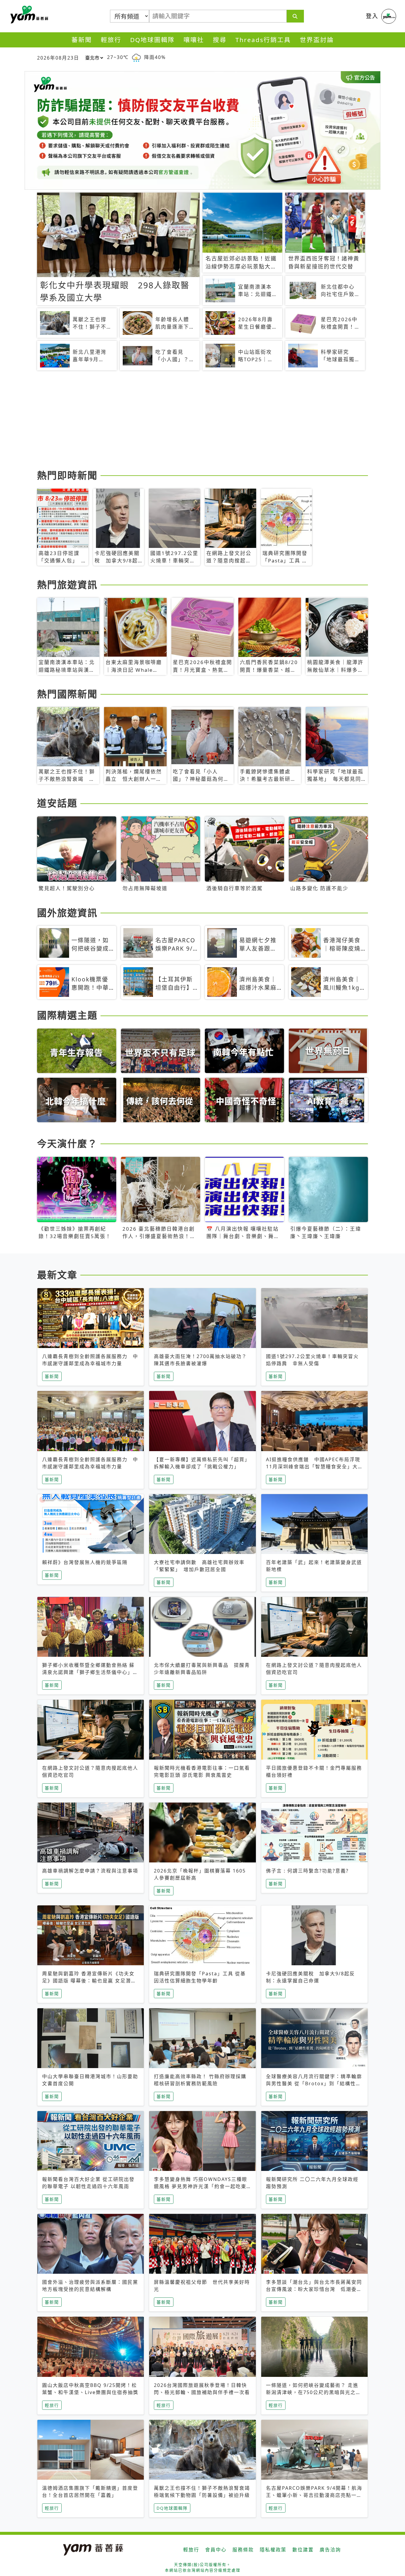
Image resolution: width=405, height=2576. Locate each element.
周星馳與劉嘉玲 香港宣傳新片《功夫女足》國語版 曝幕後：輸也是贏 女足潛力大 (89, 1981)
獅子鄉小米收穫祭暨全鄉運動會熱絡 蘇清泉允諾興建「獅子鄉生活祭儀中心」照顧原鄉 (90, 1672)
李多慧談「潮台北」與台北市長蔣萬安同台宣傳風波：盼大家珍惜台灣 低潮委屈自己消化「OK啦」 (314, 2289)
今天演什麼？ (67, 1143)
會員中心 (216, 2550)
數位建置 (303, 2550)
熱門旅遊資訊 (67, 585)
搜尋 (220, 40)
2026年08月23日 (58, 58)
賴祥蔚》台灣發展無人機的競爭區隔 (85, 1562)
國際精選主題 (67, 1015)
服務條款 (243, 2550)
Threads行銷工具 (263, 40)
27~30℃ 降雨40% (136, 57)
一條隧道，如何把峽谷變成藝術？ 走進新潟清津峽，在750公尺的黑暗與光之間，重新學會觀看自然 (312, 2392)
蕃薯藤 (28, 15)
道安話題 (57, 803)
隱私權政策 (273, 2550)
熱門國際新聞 (67, 694)
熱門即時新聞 (67, 475)
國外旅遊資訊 (67, 913)
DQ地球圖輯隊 (152, 40)
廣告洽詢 (330, 2550)
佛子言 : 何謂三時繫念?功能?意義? (307, 1871)
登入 (372, 16)
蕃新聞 (82, 40)
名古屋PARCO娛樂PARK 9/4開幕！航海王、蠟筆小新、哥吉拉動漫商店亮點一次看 (314, 2495)
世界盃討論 (317, 40)
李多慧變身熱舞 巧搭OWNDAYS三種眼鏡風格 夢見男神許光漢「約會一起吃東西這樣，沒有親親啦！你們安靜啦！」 (201, 2186)
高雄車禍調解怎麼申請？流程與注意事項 (90, 1871)
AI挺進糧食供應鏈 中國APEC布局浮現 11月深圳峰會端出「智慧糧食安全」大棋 (316, 1467)
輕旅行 (111, 40)
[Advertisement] (203, 421)
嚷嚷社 (194, 40)
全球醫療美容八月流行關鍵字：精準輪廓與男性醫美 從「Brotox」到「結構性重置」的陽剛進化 (314, 2083)
